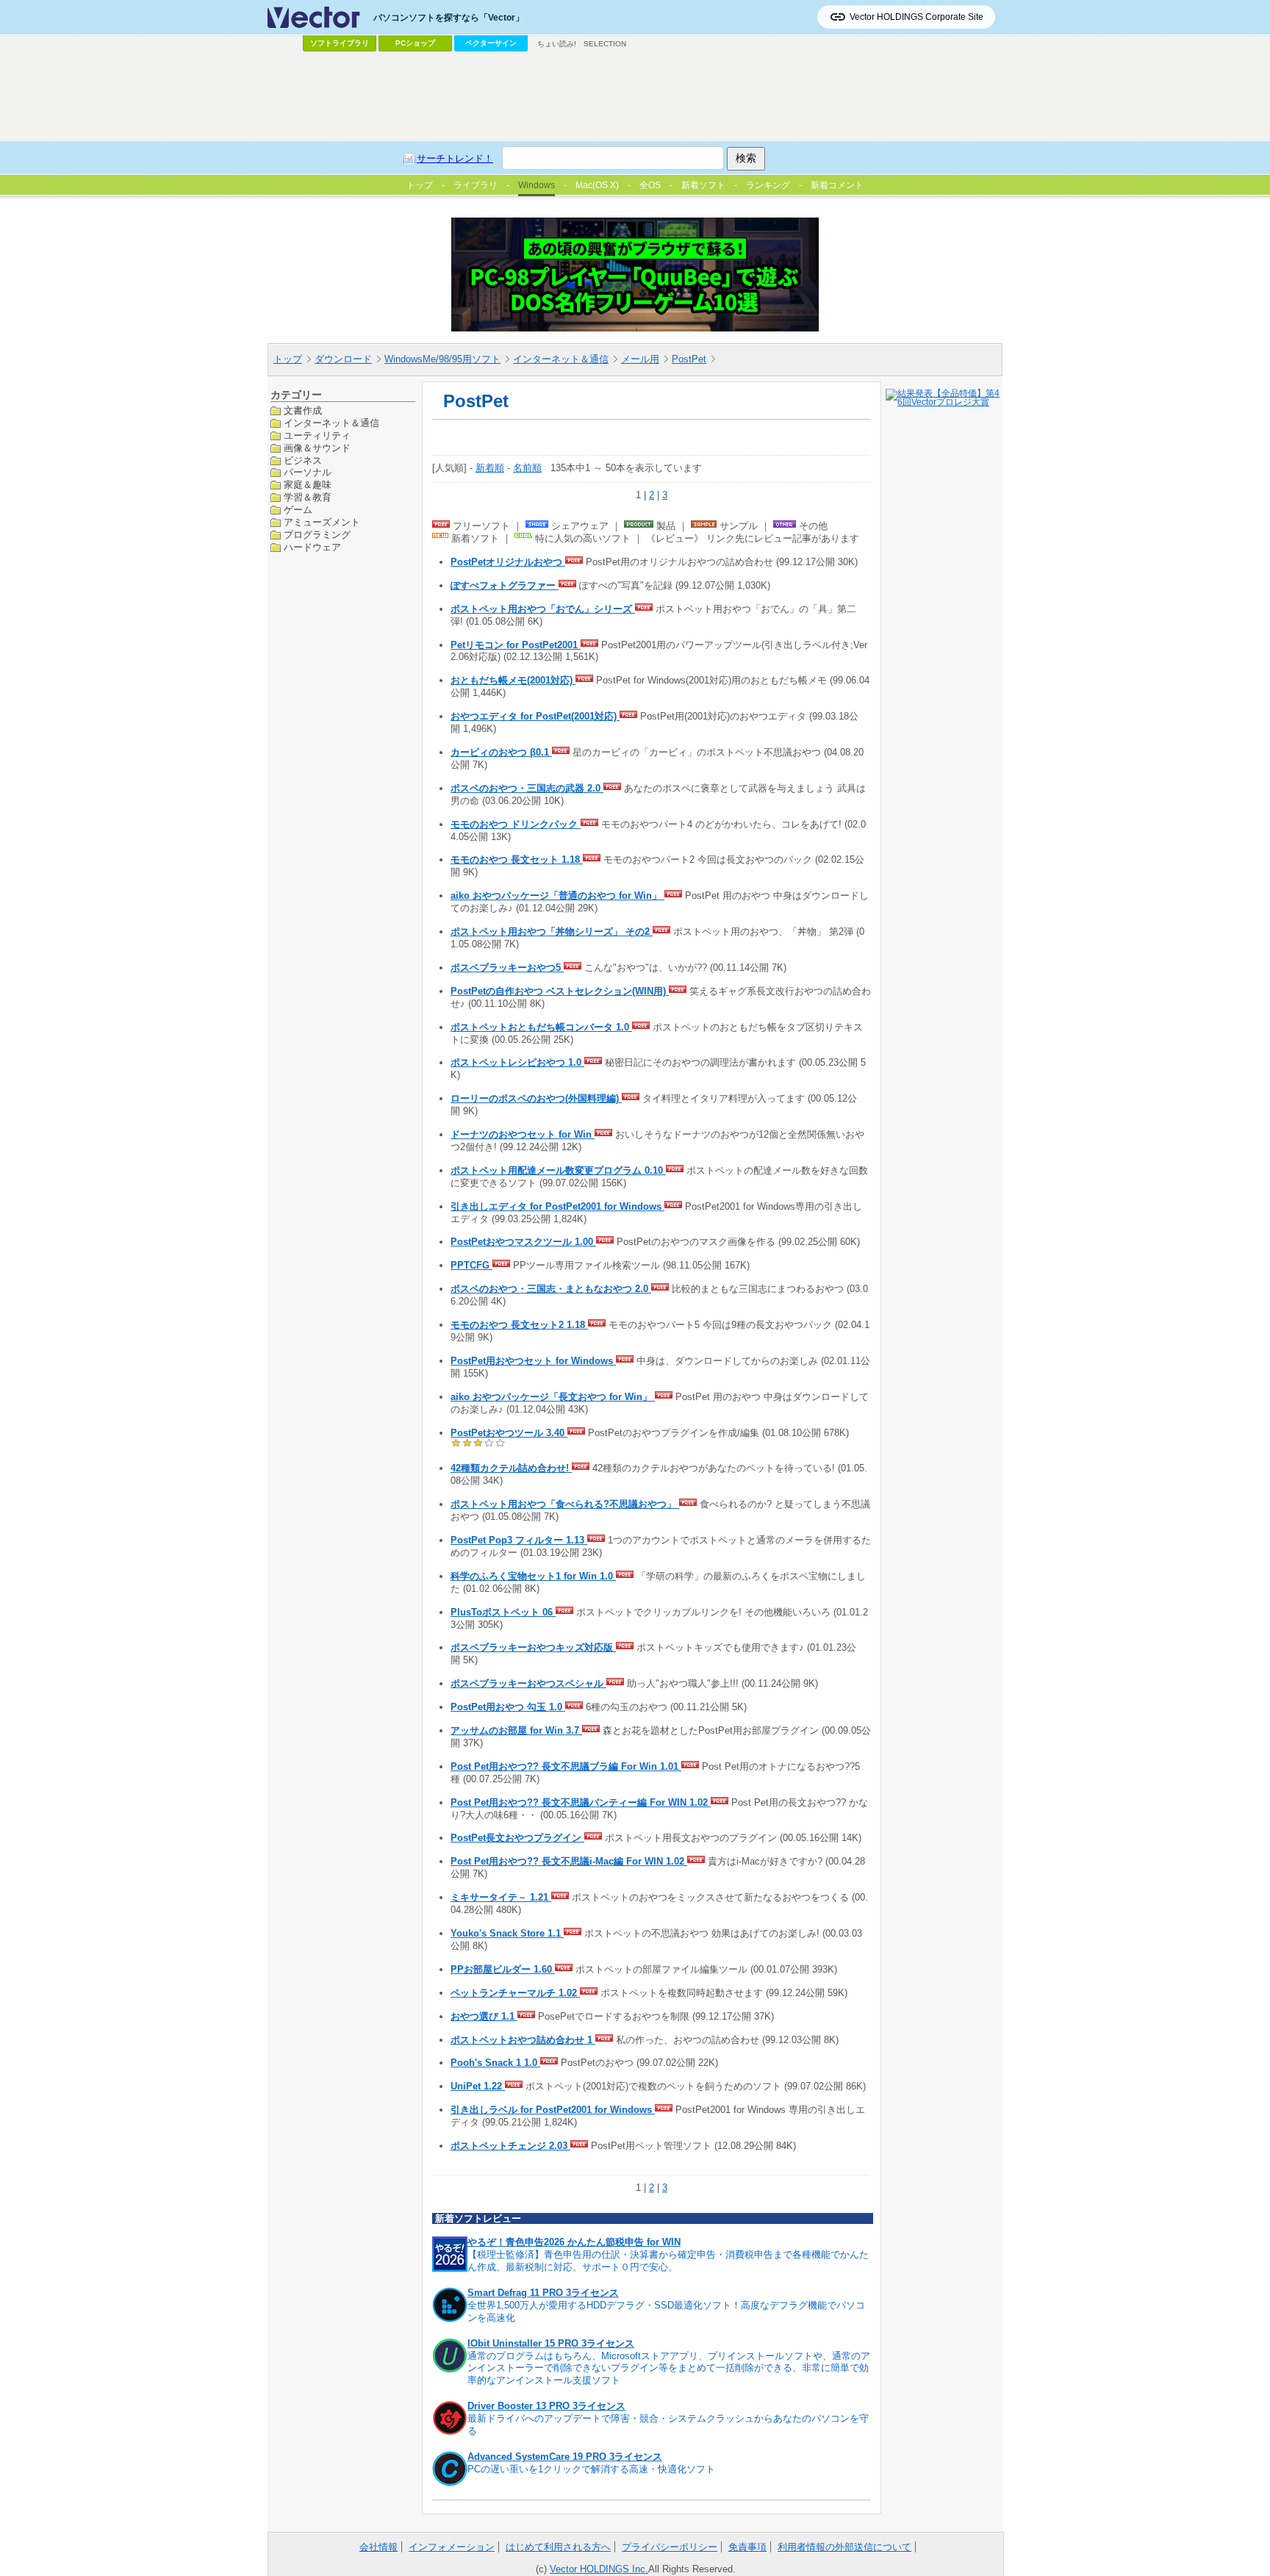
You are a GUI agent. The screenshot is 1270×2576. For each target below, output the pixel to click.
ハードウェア (312, 546)
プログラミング (317, 535)
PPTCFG (471, 1265)
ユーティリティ (317, 435)
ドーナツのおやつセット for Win (523, 1134)
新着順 (490, 468)
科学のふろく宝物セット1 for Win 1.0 (533, 1576)
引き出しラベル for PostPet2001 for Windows (553, 2110)
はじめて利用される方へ (558, 2547)
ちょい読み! (557, 44)
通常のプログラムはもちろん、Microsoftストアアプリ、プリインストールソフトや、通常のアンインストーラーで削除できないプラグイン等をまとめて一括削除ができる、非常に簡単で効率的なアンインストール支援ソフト (669, 2368)
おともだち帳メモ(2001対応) (513, 680)
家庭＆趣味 (308, 485)
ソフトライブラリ (340, 43)
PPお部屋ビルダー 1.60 (503, 1969)
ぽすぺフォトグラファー (505, 585)
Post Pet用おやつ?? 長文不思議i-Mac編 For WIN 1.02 (569, 1861)
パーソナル (308, 472)
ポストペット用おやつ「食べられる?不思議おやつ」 (565, 1504)
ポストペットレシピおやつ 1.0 (517, 1062)
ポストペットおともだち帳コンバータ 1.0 (541, 1027)
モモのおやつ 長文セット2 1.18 (519, 1325)
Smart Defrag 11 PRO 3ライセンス (543, 2293)
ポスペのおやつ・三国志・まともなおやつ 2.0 (551, 1289)
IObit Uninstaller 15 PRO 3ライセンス (551, 2343)
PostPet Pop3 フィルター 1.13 (519, 1540)
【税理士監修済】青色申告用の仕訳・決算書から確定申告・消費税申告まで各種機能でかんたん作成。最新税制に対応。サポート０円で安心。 (668, 2261)
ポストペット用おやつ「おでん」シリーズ (543, 609)
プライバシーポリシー (670, 2547)
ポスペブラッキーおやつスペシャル (528, 1683)
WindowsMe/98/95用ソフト (442, 359)
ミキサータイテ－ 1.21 (501, 1897)
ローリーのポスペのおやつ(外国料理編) (536, 1098)
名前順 (527, 468)
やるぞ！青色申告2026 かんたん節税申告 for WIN (574, 2242)
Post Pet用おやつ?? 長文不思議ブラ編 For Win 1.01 (566, 1766)
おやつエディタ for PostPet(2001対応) (535, 716)
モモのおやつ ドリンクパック (516, 824)
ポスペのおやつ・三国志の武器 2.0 (527, 788)
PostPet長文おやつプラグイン (517, 1838)
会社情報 (379, 2547)
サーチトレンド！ (455, 158)
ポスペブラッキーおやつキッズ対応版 (533, 1647)
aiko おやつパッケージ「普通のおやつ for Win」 (557, 896)
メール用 (640, 359)
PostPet (689, 359)
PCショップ (415, 43)
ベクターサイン (491, 43)
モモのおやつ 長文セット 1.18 (517, 860)
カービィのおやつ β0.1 (501, 752)
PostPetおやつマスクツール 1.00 (523, 1242)
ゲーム (298, 510)
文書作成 (303, 410)
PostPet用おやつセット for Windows (533, 1361)
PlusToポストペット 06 (503, 1612)
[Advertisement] (635, 96)
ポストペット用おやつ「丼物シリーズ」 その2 (552, 932)
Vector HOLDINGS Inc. (599, 2569)
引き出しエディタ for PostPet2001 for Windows (557, 1206)
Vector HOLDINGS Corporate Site (916, 17)
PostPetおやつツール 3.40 (509, 1433)
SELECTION (605, 44)
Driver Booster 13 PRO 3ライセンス (546, 2406)
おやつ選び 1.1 (484, 2016)
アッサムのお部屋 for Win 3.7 (516, 1730)
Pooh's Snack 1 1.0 (495, 2063)
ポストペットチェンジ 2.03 (510, 2146)
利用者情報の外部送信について (844, 2547)
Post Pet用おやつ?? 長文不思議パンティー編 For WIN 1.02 (581, 1802)
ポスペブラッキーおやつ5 (507, 968)
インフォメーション (452, 2547)
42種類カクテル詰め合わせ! (511, 1468)
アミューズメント (322, 522)
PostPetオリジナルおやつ (508, 562)
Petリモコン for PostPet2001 (516, 645)
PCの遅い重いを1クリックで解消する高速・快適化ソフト (591, 2469)
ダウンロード (343, 359)
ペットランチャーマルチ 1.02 (515, 1993)
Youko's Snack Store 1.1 (507, 1933)
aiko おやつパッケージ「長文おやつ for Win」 (553, 1397)
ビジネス (303, 460)
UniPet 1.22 (478, 2086)
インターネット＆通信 (561, 359)
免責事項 (747, 2547)
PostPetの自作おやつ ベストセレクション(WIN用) (560, 991)
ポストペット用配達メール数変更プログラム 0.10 (558, 1170)
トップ (288, 359)
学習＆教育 (308, 497)
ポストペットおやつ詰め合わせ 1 (523, 2040)
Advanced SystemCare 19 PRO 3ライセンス (565, 2457)
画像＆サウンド (317, 447)
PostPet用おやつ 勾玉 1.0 (508, 1707)
